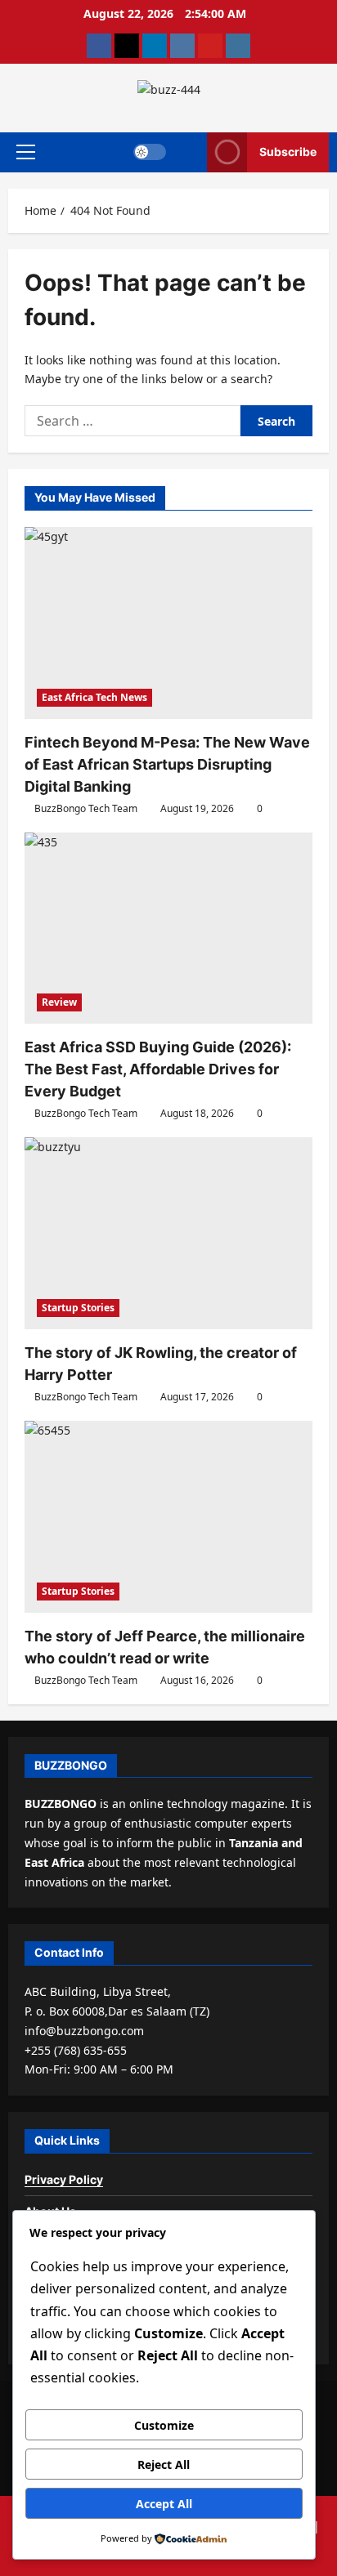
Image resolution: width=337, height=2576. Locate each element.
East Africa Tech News (94, 697)
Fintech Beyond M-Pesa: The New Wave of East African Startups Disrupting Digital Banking (167, 764)
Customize (164, 2425)
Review (59, 1002)
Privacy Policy (64, 2179)
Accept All (164, 2504)
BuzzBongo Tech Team (86, 808)
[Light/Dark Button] (150, 152)
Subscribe (288, 152)
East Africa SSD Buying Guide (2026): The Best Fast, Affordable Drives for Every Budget (158, 1069)
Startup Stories (78, 1308)
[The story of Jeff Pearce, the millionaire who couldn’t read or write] (168, 1517)
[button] (26, 152)
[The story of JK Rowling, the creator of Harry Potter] (168, 1233)
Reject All (164, 2464)
